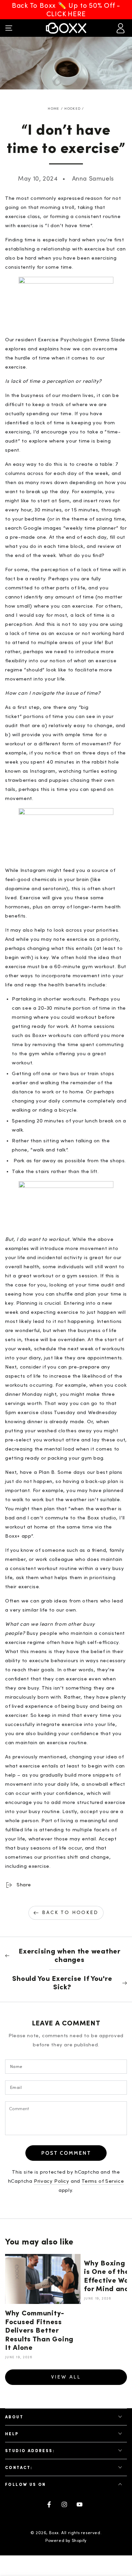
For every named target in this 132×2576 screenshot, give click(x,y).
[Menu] (9, 28)
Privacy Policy (51, 2181)
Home (53, 109)
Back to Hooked (70, 1913)
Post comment (66, 2153)
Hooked (72, 109)
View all (66, 2377)
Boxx (54, 2533)
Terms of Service (103, 2181)
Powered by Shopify (66, 2541)
